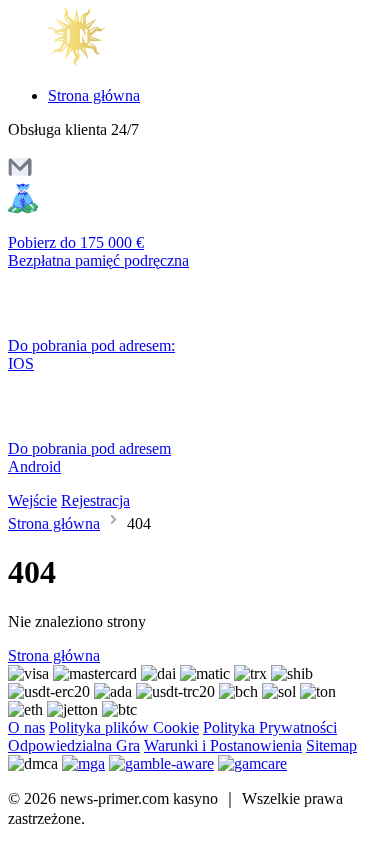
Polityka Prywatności (270, 727)
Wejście (32, 500)
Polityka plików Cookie (124, 727)
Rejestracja (95, 500)
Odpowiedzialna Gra (74, 745)
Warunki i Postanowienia (223, 745)
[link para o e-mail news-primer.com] (20, 173)
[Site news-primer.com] (92, 61)
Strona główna (94, 95)
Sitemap (331, 745)
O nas (26, 727)
